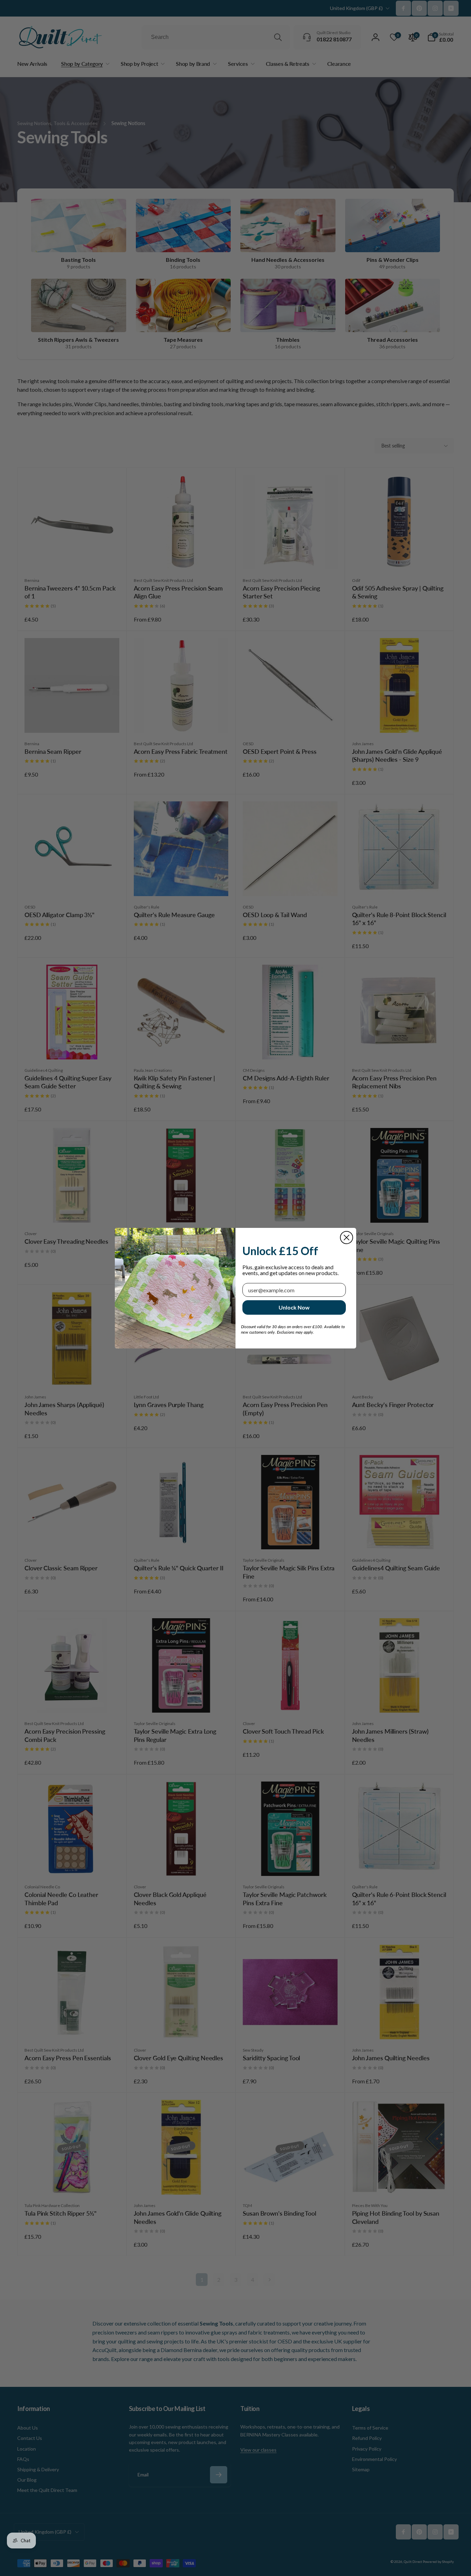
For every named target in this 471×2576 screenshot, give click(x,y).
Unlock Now (294, 1307)
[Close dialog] (347, 1238)
